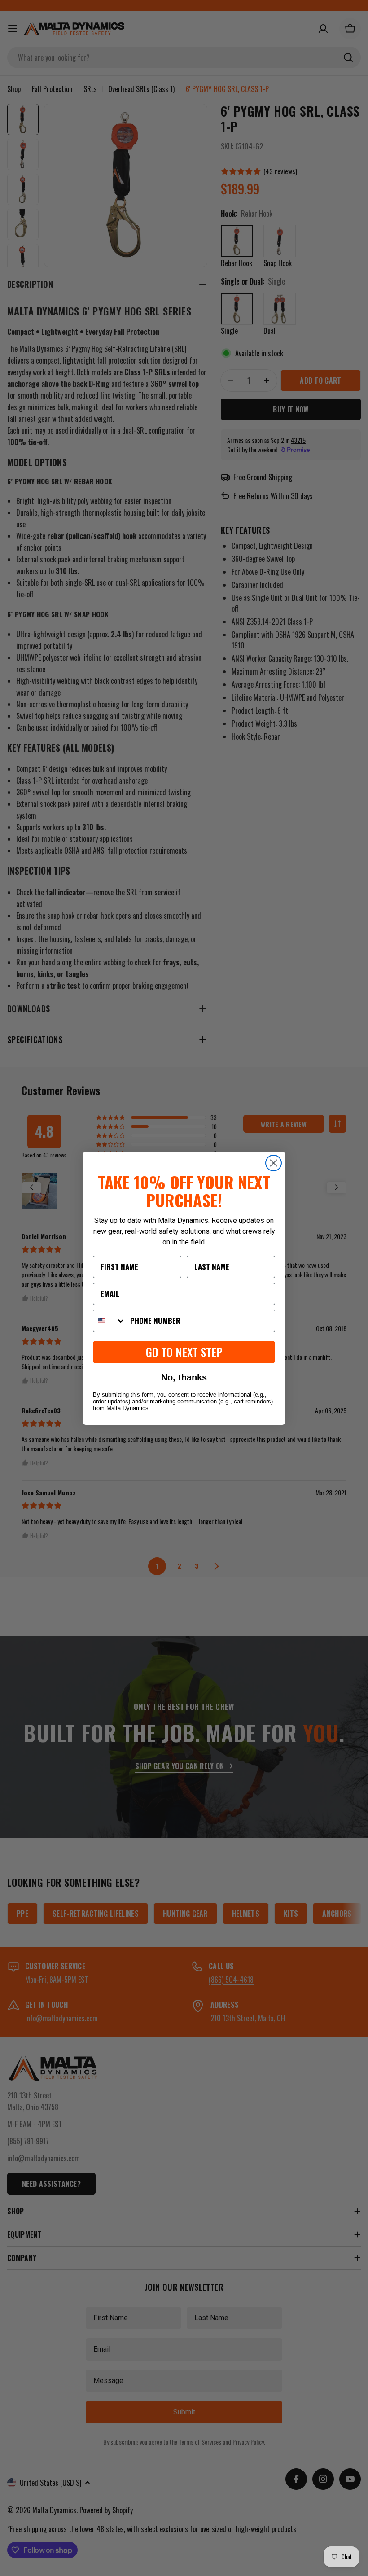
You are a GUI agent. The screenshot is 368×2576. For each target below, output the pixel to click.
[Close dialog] (274, 1163)
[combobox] (110, 1321)
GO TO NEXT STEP (184, 1352)
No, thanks (184, 1377)
